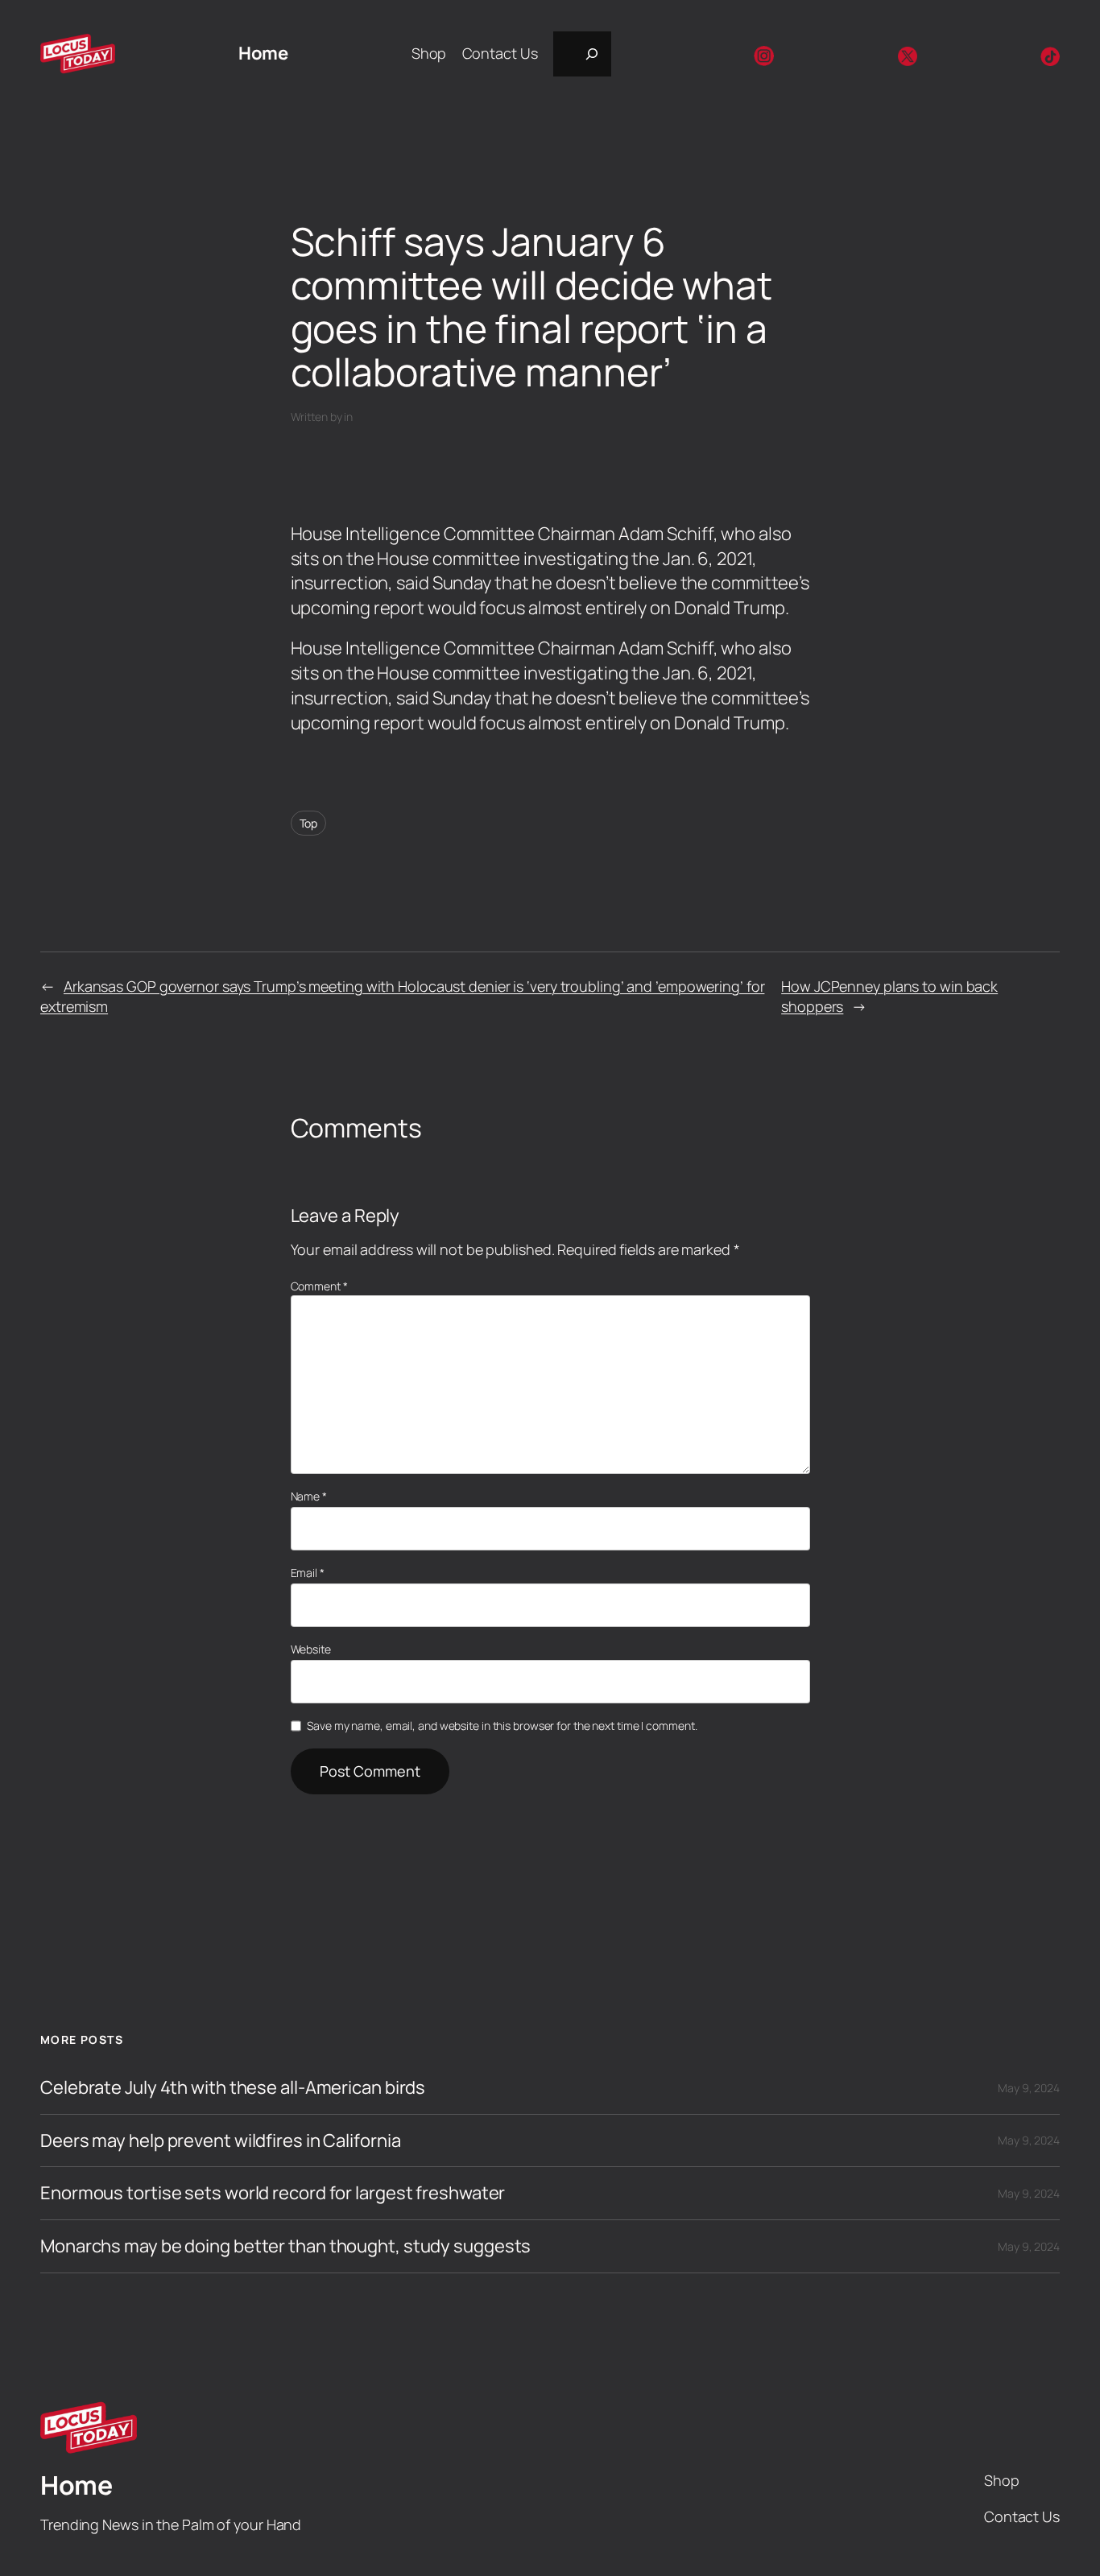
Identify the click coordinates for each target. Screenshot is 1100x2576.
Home (263, 53)
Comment (319, 1286)
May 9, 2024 (1029, 2088)
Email (308, 1573)
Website (311, 1649)
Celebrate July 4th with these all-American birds (233, 2088)
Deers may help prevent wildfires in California (220, 2141)
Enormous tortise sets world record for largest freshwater (273, 2193)
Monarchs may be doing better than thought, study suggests (285, 2246)
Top (309, 823)
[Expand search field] (582, 54)
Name (309, 1496)
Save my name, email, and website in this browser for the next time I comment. (502, 1726)
